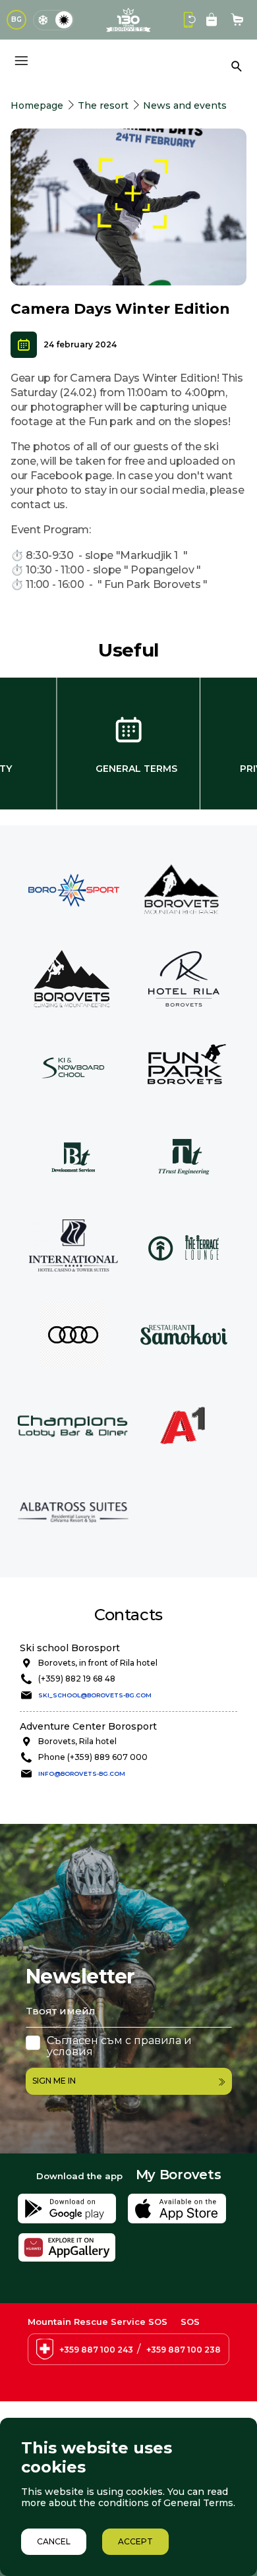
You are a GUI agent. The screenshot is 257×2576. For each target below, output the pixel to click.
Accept (135, 2541)
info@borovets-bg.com (82, 1773)
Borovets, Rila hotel (77, 1741)
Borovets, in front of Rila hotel (98, 1663)
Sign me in (54, 2081)
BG (16, 19)
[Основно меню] (21, 61)
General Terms (136, 769)
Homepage (37, 105)
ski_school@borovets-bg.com (95, 1695)
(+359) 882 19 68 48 (77, 1679)
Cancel (54, 2541)
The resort (103, 105)
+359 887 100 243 (96, 2350)
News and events (185, 105)
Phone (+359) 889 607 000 (93, 1757)
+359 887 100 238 (184, 2350)
